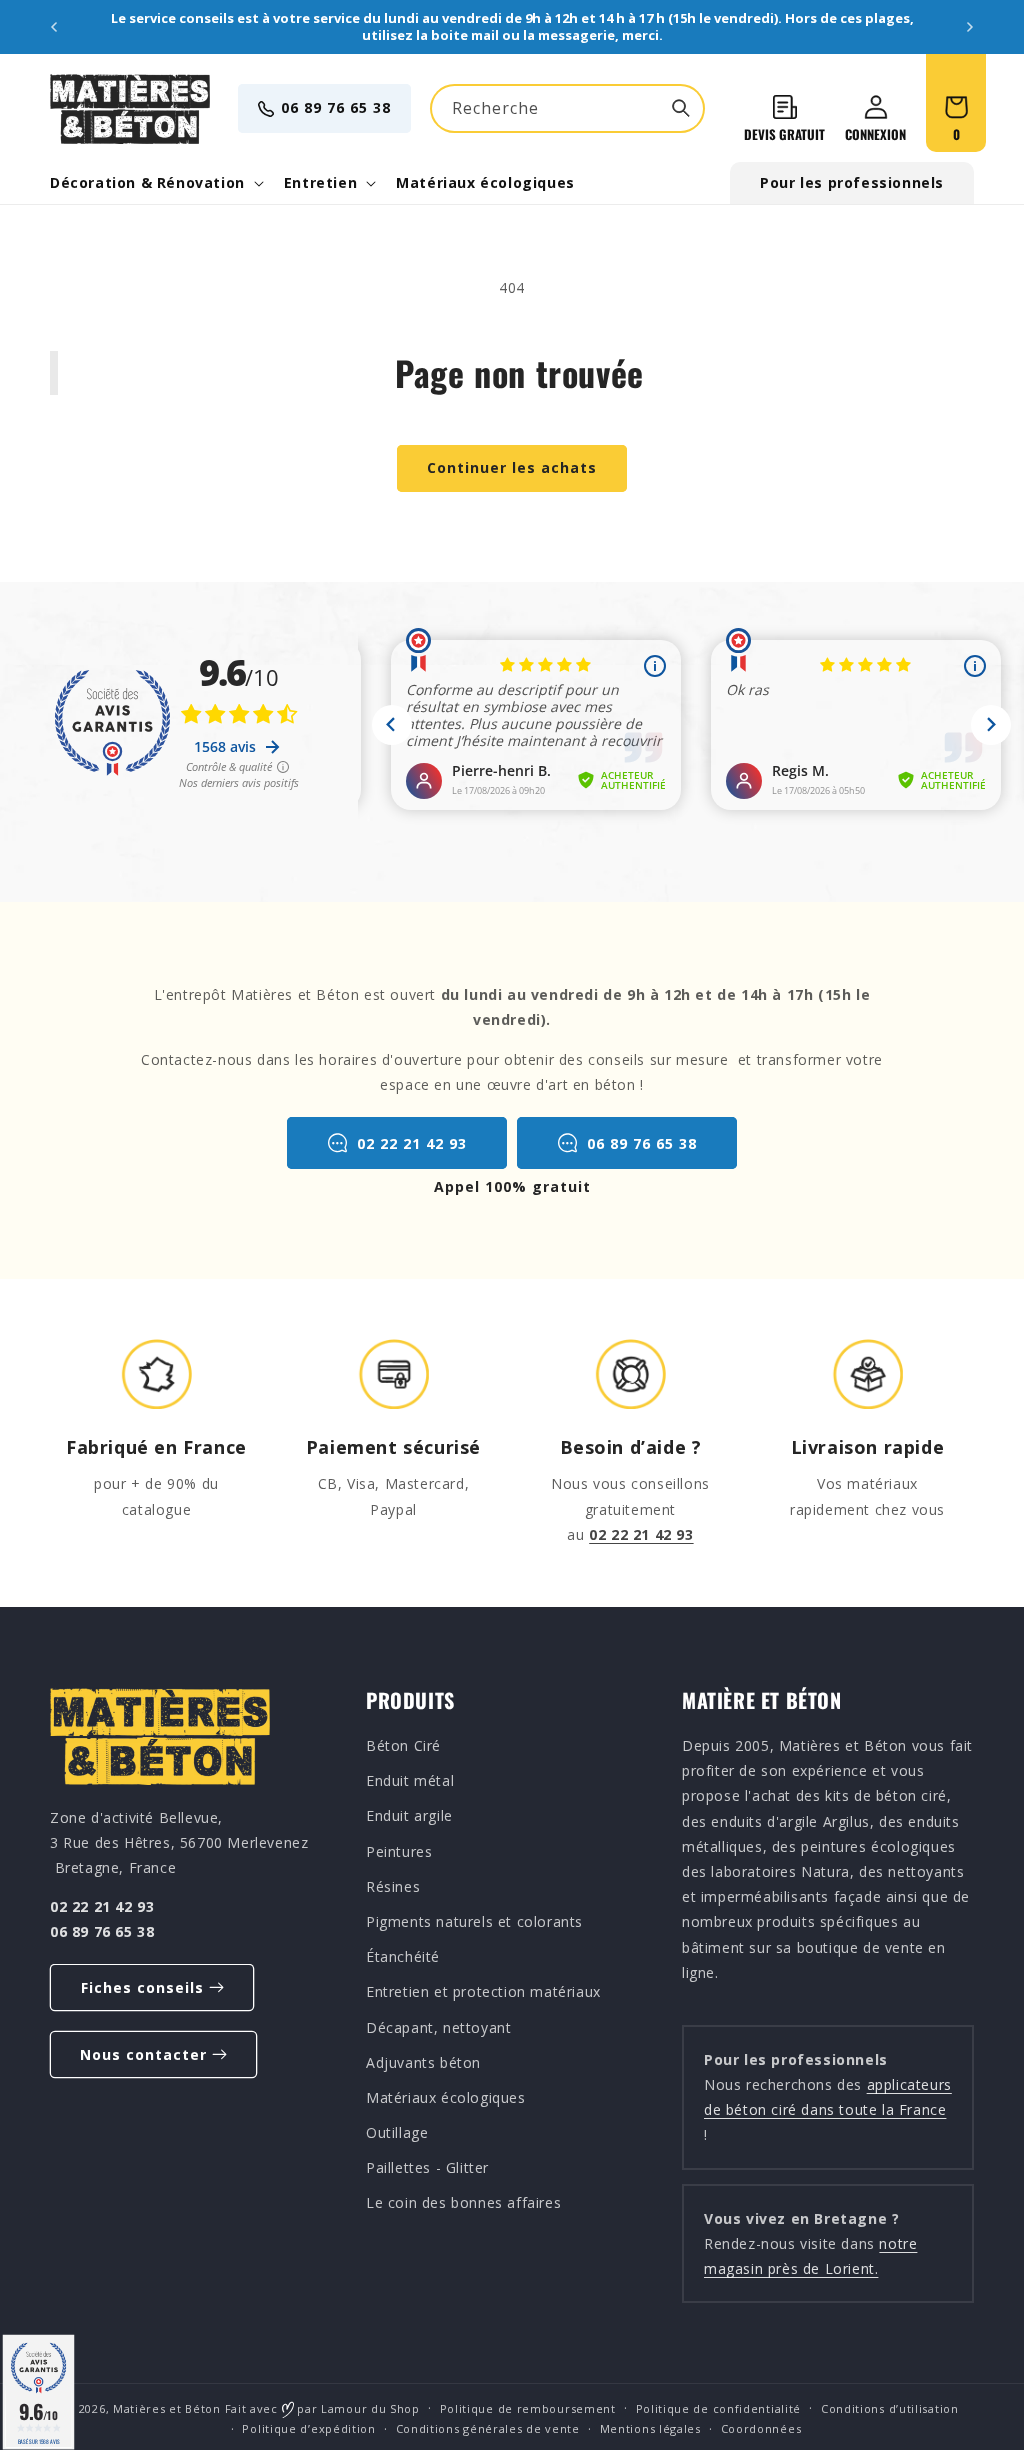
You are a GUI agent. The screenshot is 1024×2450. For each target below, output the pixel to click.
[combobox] (567, 108)
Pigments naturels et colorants (474, 1921)
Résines (393, 1886)
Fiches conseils (142, 1987)
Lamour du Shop (370, 2408)
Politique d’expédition (308, 2428)
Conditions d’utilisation (890, 2408)
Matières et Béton (167, 2408)
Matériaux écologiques (446, 2097)
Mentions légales (650, 2428)
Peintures (399, 1851)
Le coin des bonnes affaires (463, 2202)
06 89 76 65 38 (336, 107)
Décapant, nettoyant (438, 2027)
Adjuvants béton (423, 2062)
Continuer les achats (512, 467)
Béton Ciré (403, 1745)
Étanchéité (403, 1956)
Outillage (397, 2132)
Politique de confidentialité (719, 2408)
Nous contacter (143, 2054)
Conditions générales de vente (488, 2428)
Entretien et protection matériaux (483, 1991)
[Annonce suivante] (970, 27)
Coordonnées (761, 2428)
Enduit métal (410, 1780)
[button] (155, 183)
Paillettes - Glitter (427, 2167)
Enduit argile (409, 1815)
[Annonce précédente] (54, 27)
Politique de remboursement (528, 2408)
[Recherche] (681, 108)
